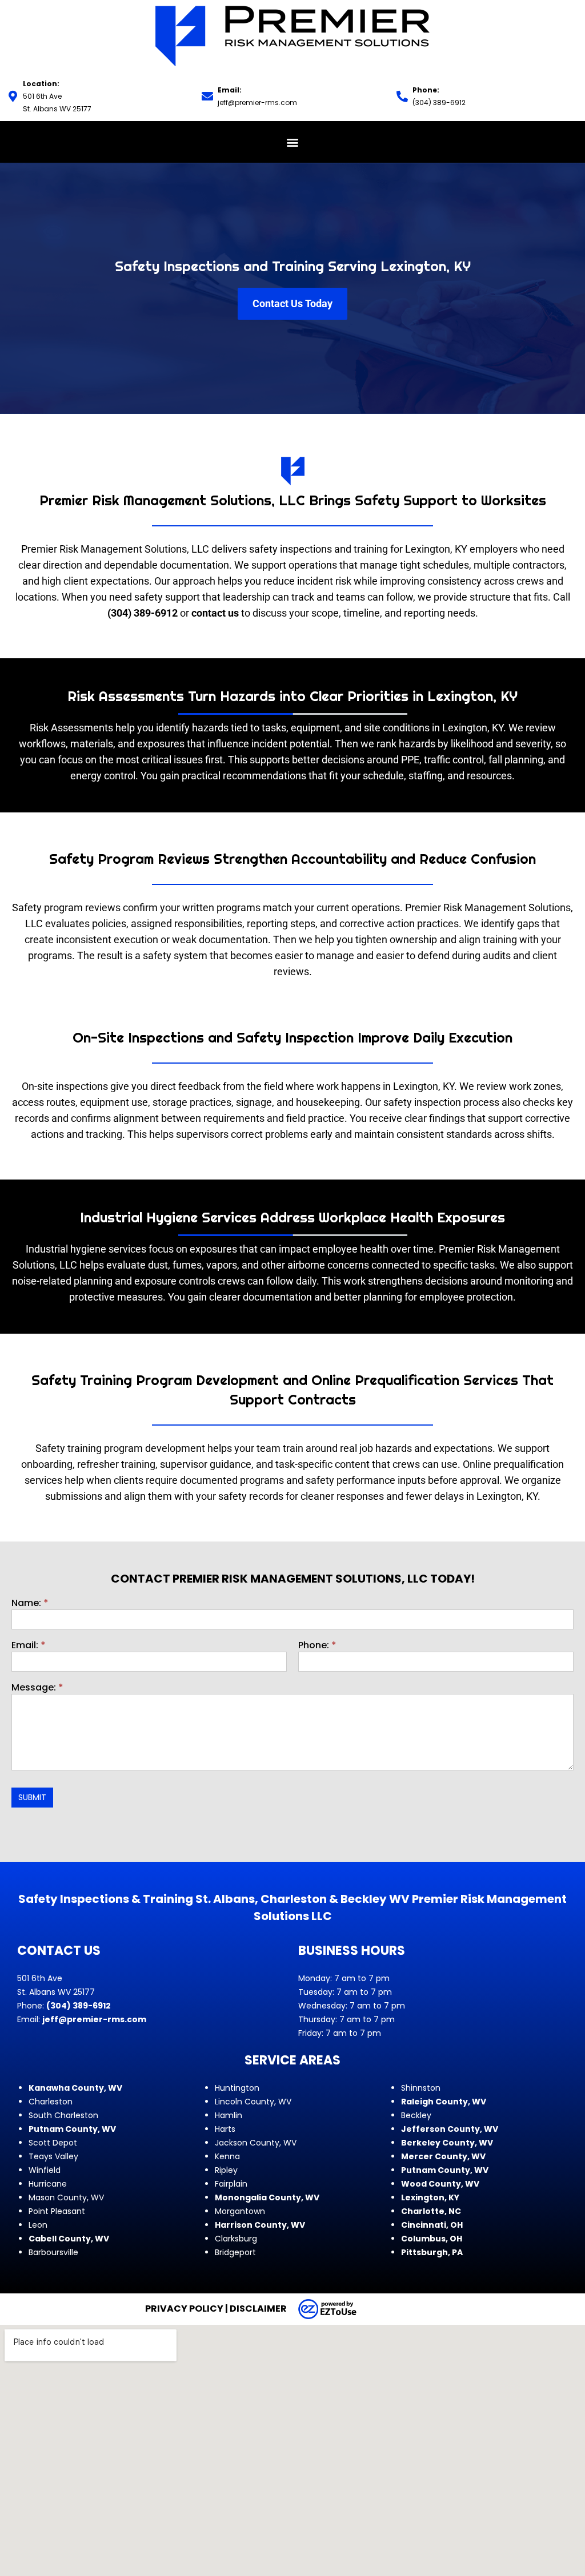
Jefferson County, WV (450, 2129)
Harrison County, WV (260, 2225)
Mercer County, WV (443, 2156)
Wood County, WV (440, 2184)
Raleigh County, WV (444, 2102)
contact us (215, 613)
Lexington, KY (430, 2197)
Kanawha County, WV (75, 2088)
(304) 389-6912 (439, 102)
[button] (293, 142)
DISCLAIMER (258, 2309)
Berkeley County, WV (447, 2143)
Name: (30, 1604)
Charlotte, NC (431, 2211)
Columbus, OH (432, 2239)
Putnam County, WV (72, 2129)
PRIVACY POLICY (184, 2309)
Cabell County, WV (69, 2239)
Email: (29, 1646)
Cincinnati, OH (432, 2225)
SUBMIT (32, 1797)
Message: (37, 1689)
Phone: (317, 1646)
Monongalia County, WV (267, 2197)
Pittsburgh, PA (432, 2252)
